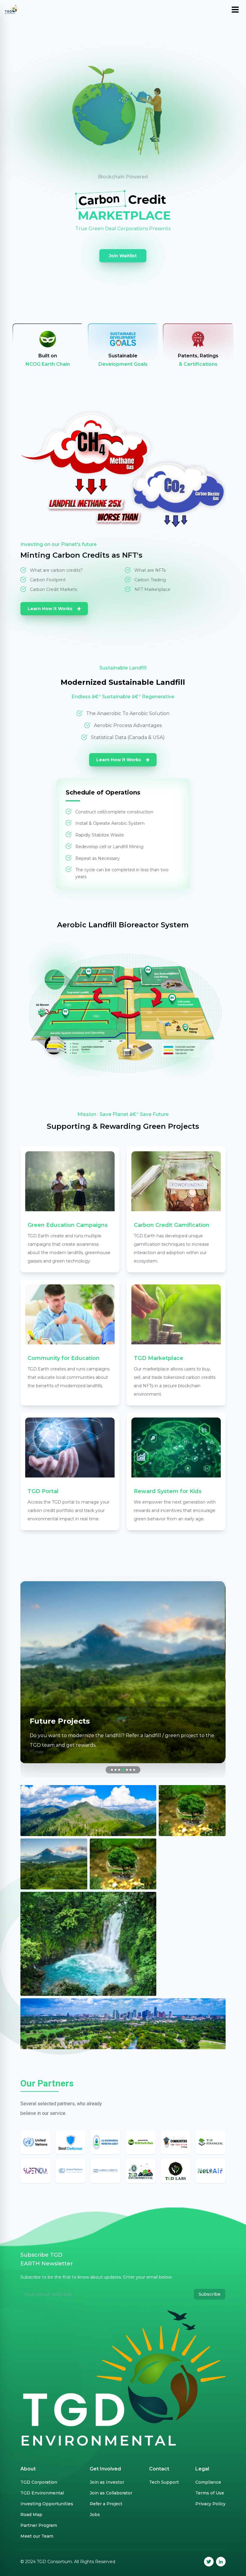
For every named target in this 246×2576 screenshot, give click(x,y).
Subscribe (210, 2294)
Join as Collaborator (111, 2493)
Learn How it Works (51, 609)
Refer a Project (106, 2504)
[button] (112, 1770)
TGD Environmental (42, 2493)
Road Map (31, 2515)
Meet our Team (37, 2536)
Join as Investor (107, 2482)
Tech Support (164, 2482)
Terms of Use (210, 2493)
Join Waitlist (123, 256)
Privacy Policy (210, 2504)
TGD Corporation (39, 2482)
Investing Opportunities (47, 2504)
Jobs (95, 2515)
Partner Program (39, 2525)
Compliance (208, 2482)
